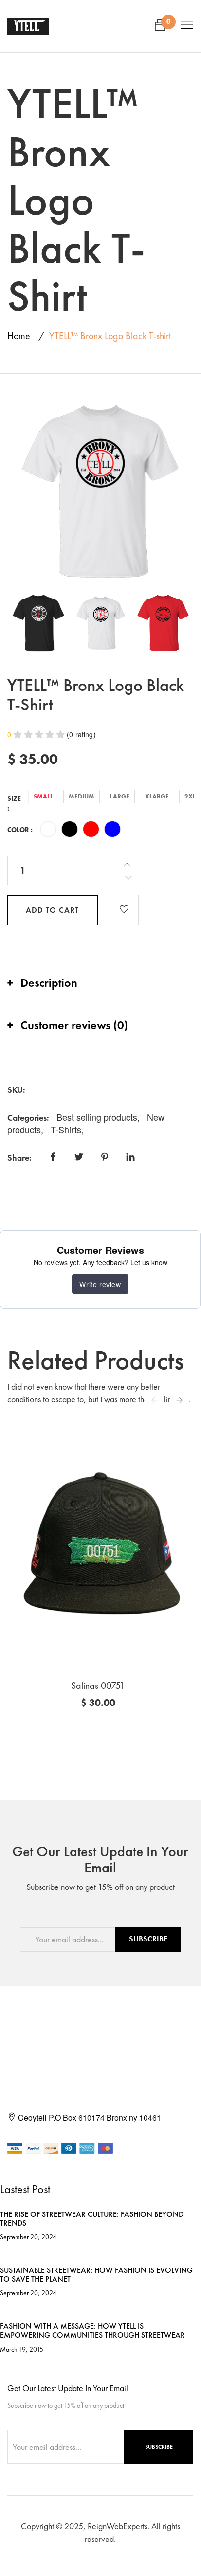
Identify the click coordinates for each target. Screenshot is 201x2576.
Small (43, 796)
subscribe (148, 1939)
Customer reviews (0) (74, 1025)
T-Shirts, (67, 1129)
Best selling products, (99, 1117)
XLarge (157, 796)
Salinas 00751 (98, 1686)
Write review (100, 1284)
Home (19, 336)
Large (120, 796)
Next (180, 1400)
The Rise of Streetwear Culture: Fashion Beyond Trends (92, 2219)
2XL (190, 796)
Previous (154, 1400)
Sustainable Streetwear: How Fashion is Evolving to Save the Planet (96, 2275)
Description (49, 983)
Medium (82, 796)
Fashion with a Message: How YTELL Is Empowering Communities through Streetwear (92, 2331)
